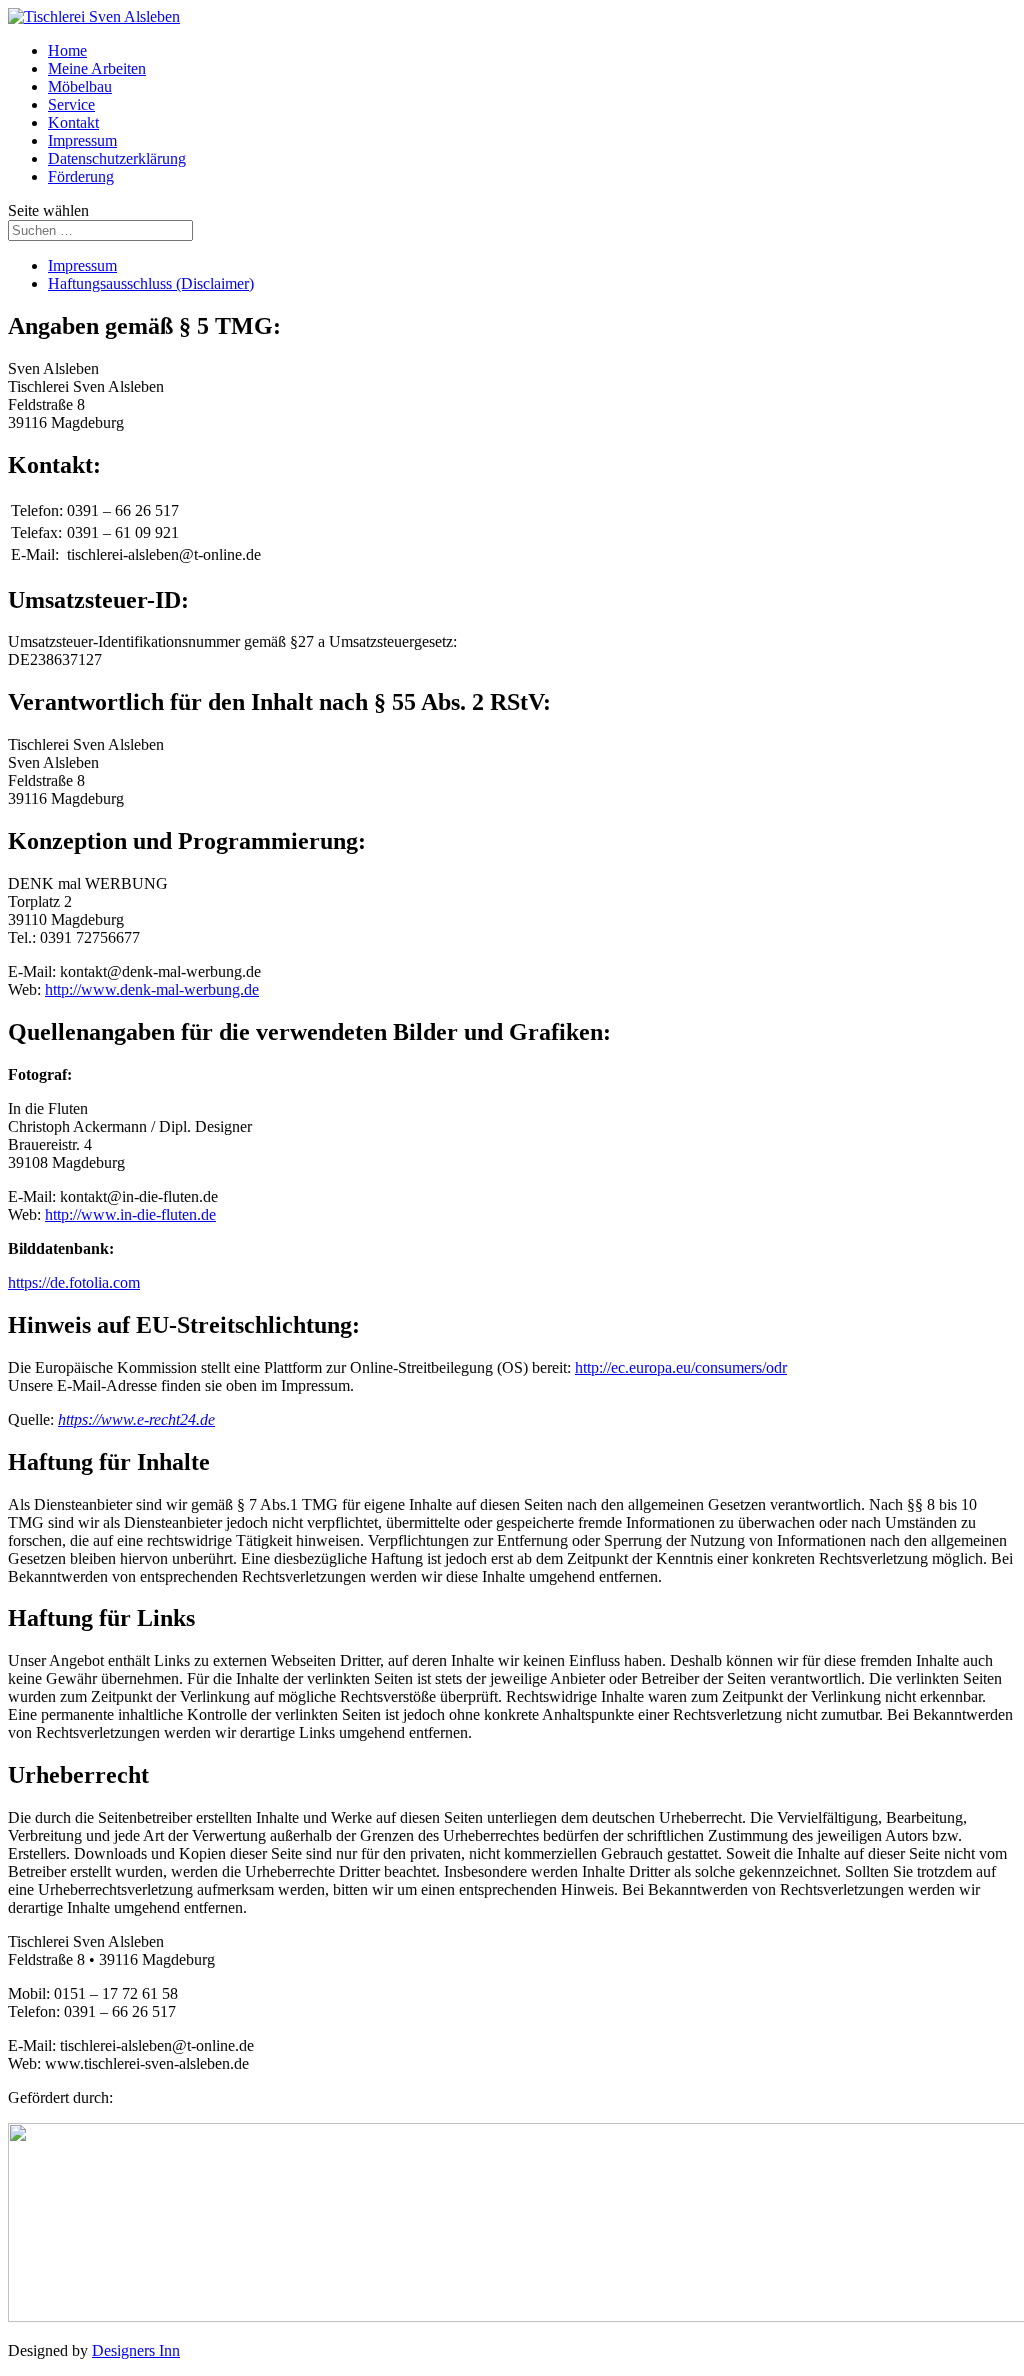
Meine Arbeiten (97, 68)
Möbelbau (80, 86)
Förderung (81, 176)
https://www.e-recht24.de (136, 1419)
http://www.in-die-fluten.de (130, 1214)
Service (71, 104)
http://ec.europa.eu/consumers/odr (681, 1367)
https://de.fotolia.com (74, 1282)
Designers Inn (136, 2350)
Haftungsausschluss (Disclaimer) (151, 283)
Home (67, 50)
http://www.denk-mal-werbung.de (152, 989)
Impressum (82, 140)
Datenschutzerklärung (117, 158)
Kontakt (73, 122)
